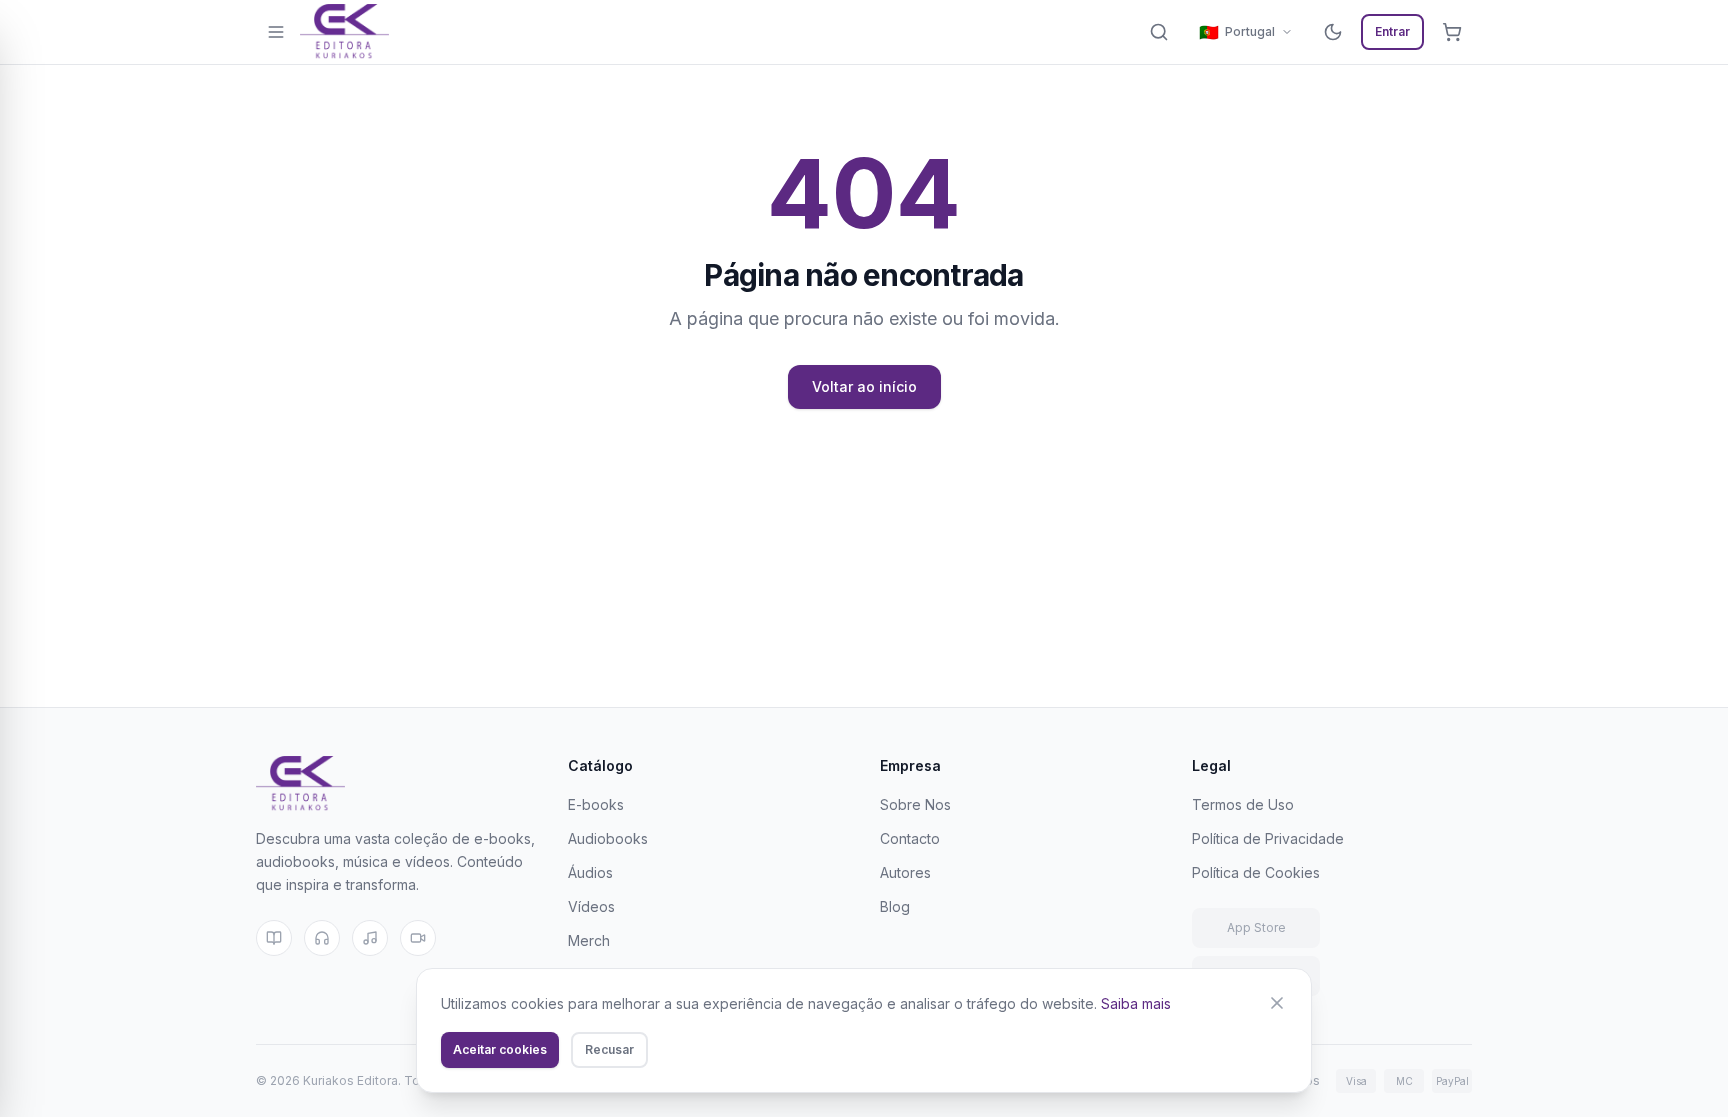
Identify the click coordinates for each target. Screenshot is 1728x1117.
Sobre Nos (915, 804)
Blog (895, 906)
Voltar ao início (864, 386)
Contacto (910, 838)
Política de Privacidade (1268, 838)
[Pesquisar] (1159, 32)
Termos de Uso (1243, 804)
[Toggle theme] (1333, 32)
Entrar (1392, 31)
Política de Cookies (1256, 872)
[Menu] (276, 32)
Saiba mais (1136, 1003)
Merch (589, 940)
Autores (905, 872)
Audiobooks (608, 838)
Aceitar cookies (500, 1049)
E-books (596, 804)
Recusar (609, 1049)
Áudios (590, 872)
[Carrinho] (1452, 32)
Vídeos (591, 906)
